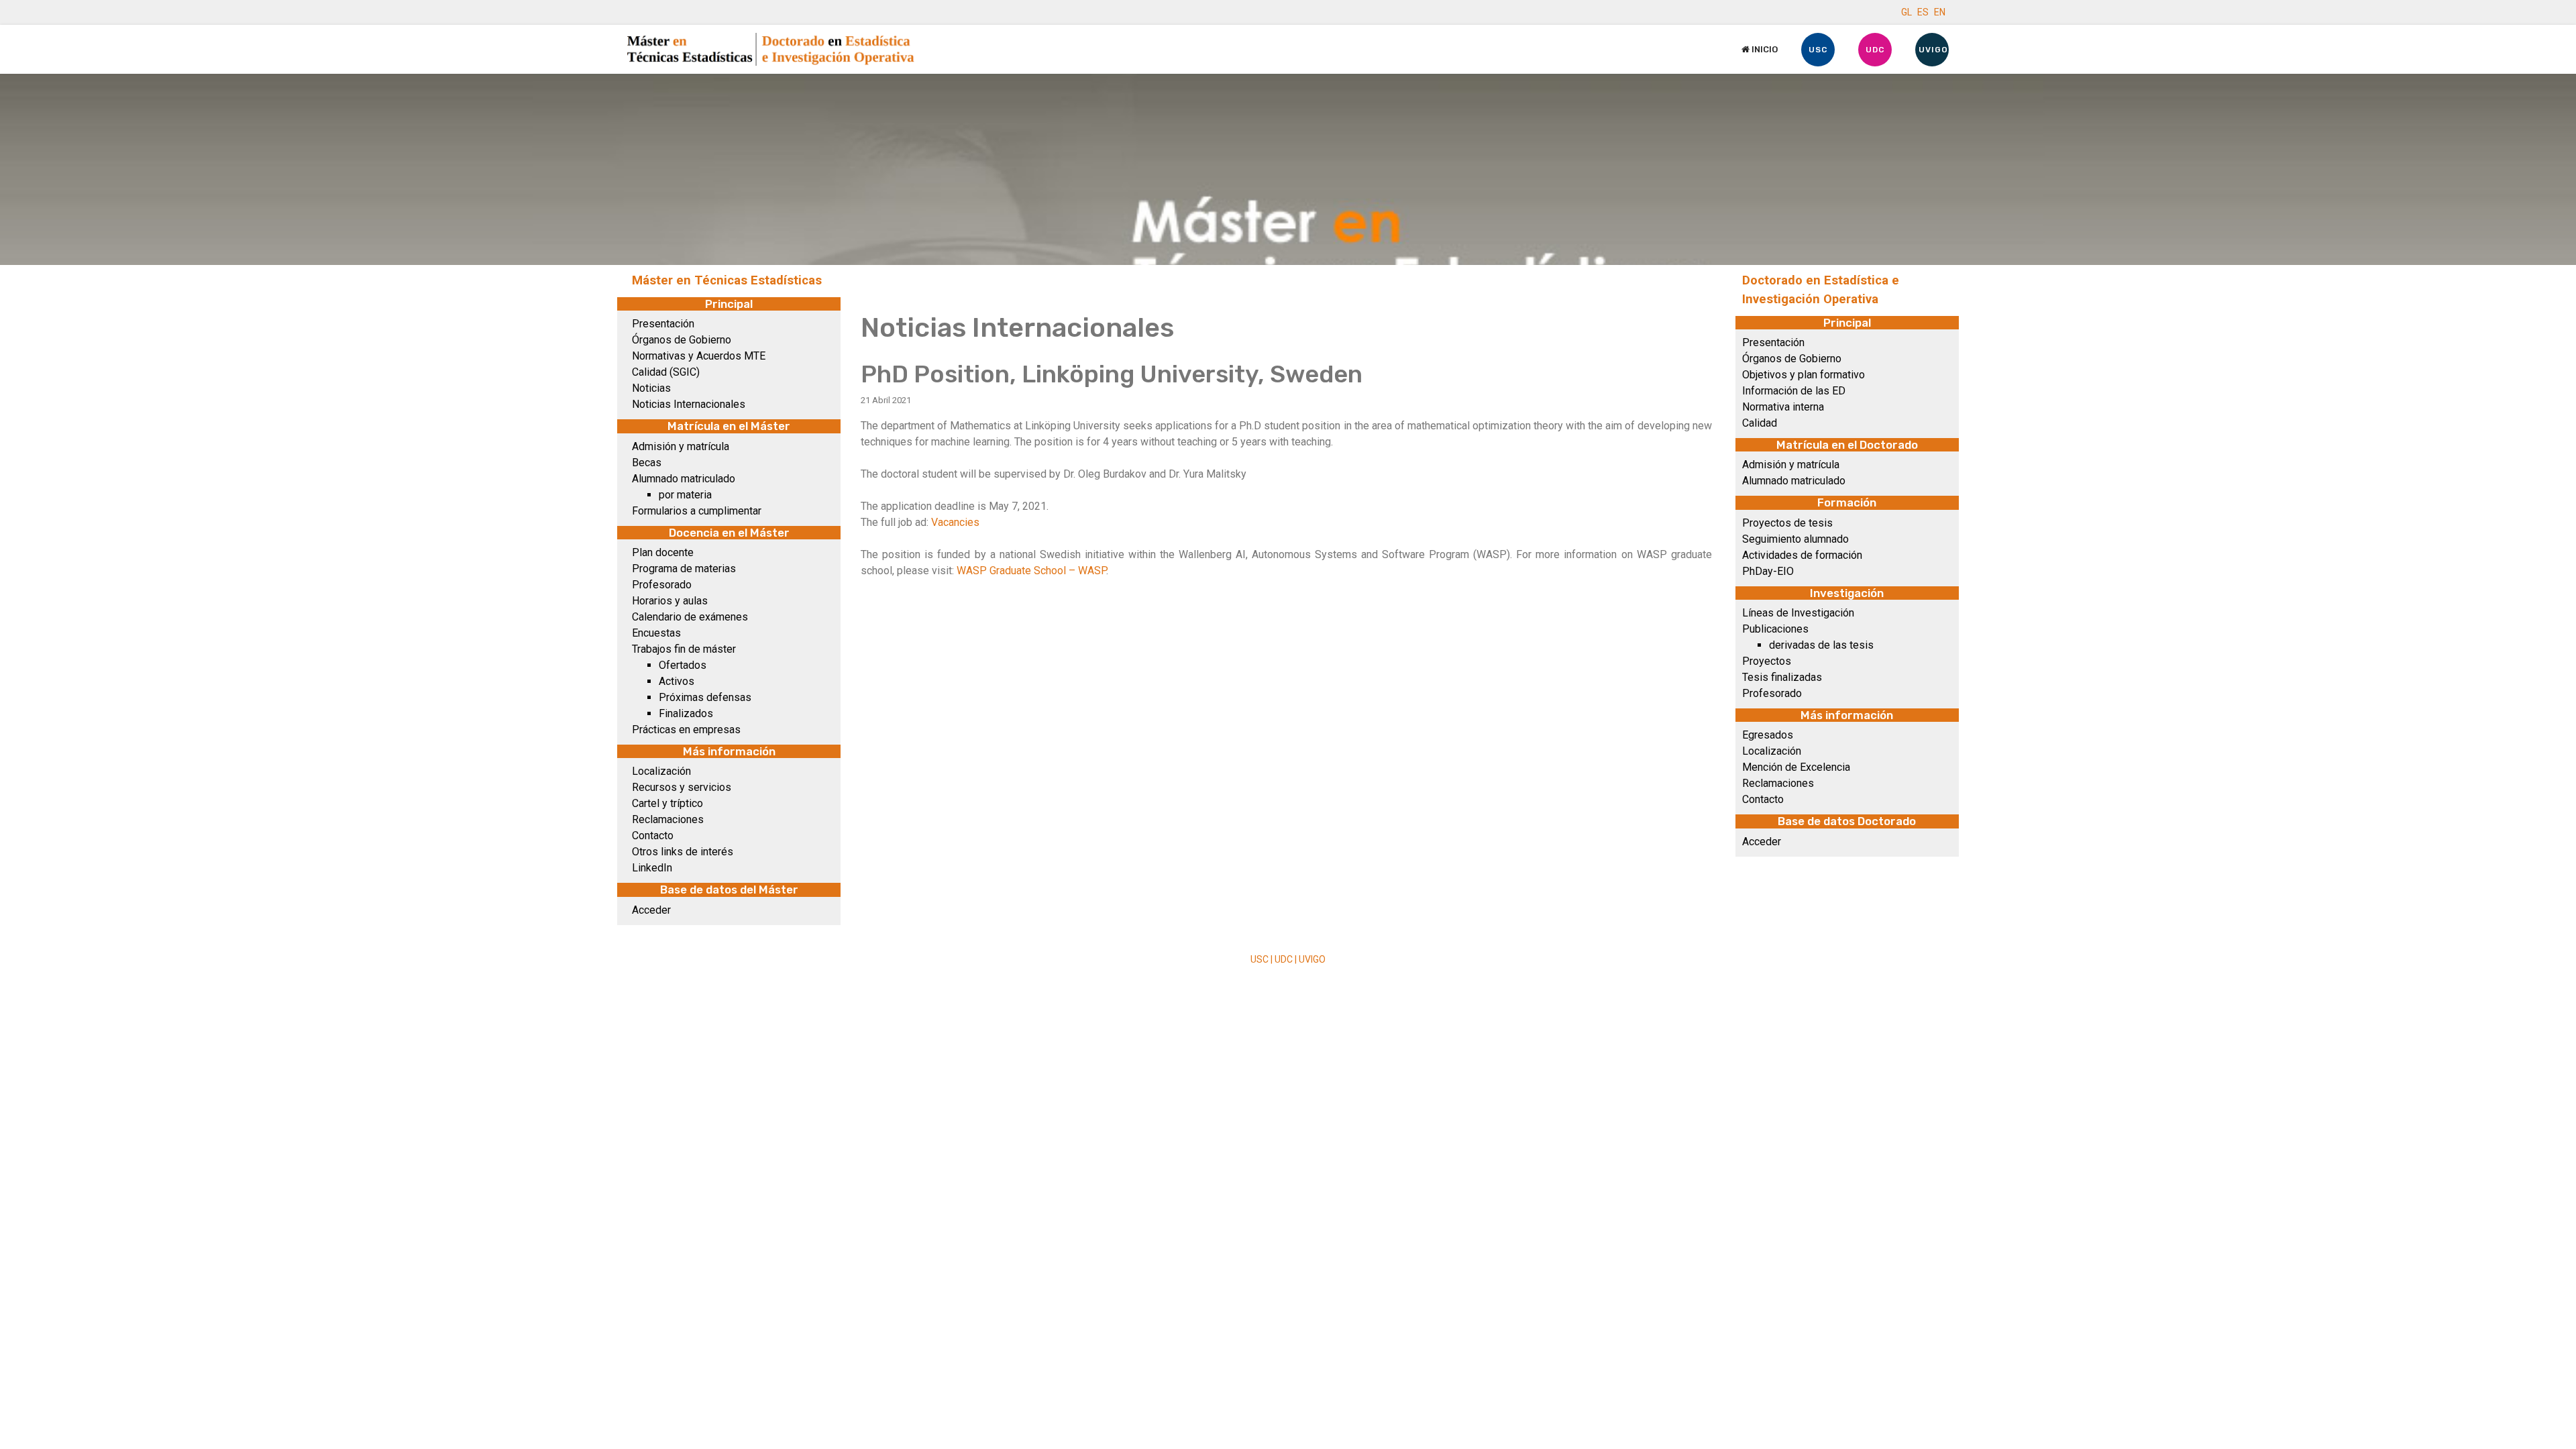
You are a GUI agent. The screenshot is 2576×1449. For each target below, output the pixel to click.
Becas (647, 463)
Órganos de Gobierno (682, 340)
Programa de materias (684, 569)
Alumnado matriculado (684, 479)
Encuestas (656, 633)
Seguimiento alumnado (1795, 539)
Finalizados (686, 713)
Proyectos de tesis (1787, 523)
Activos (677, 681)
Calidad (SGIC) (666, 372)
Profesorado (662, 585)
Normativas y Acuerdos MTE (699, 356)
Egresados (1768, 735)
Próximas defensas (705, 697)
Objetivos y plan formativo (1804, 375)
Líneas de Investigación (1798, 613)
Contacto (653, 836)
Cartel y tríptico (667, 803)
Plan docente (663, 552)
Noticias (651, 388)
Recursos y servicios (682, 787)
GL (1907, 12)
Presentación (663, 324)
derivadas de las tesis (1821, 645)
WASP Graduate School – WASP (1031, 571)
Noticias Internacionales (689, 404)
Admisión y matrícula (681, 446)
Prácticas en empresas (686, 730)
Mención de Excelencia (1796, 767)
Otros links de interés (683, 852)
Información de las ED (1794, 391)
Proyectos (1767, 661)
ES (1923, 12)
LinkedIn (652, 868)
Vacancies (955, 522)
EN (1940, 12)
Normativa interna (1783, 407)
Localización (661, 771)
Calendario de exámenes (690, 617)
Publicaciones (1775, 629)
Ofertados (683, 665)
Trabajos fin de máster (684, 649)
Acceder (651, 910)
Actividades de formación (1802, 555)
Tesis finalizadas (1782, 677)
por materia (685, 495)
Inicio (1764, 49)
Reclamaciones (668, 819)
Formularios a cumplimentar (697, 511)
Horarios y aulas (670, 601)
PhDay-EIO (1768, 571)
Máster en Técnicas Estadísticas (727, 280)
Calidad (1760, 423)
